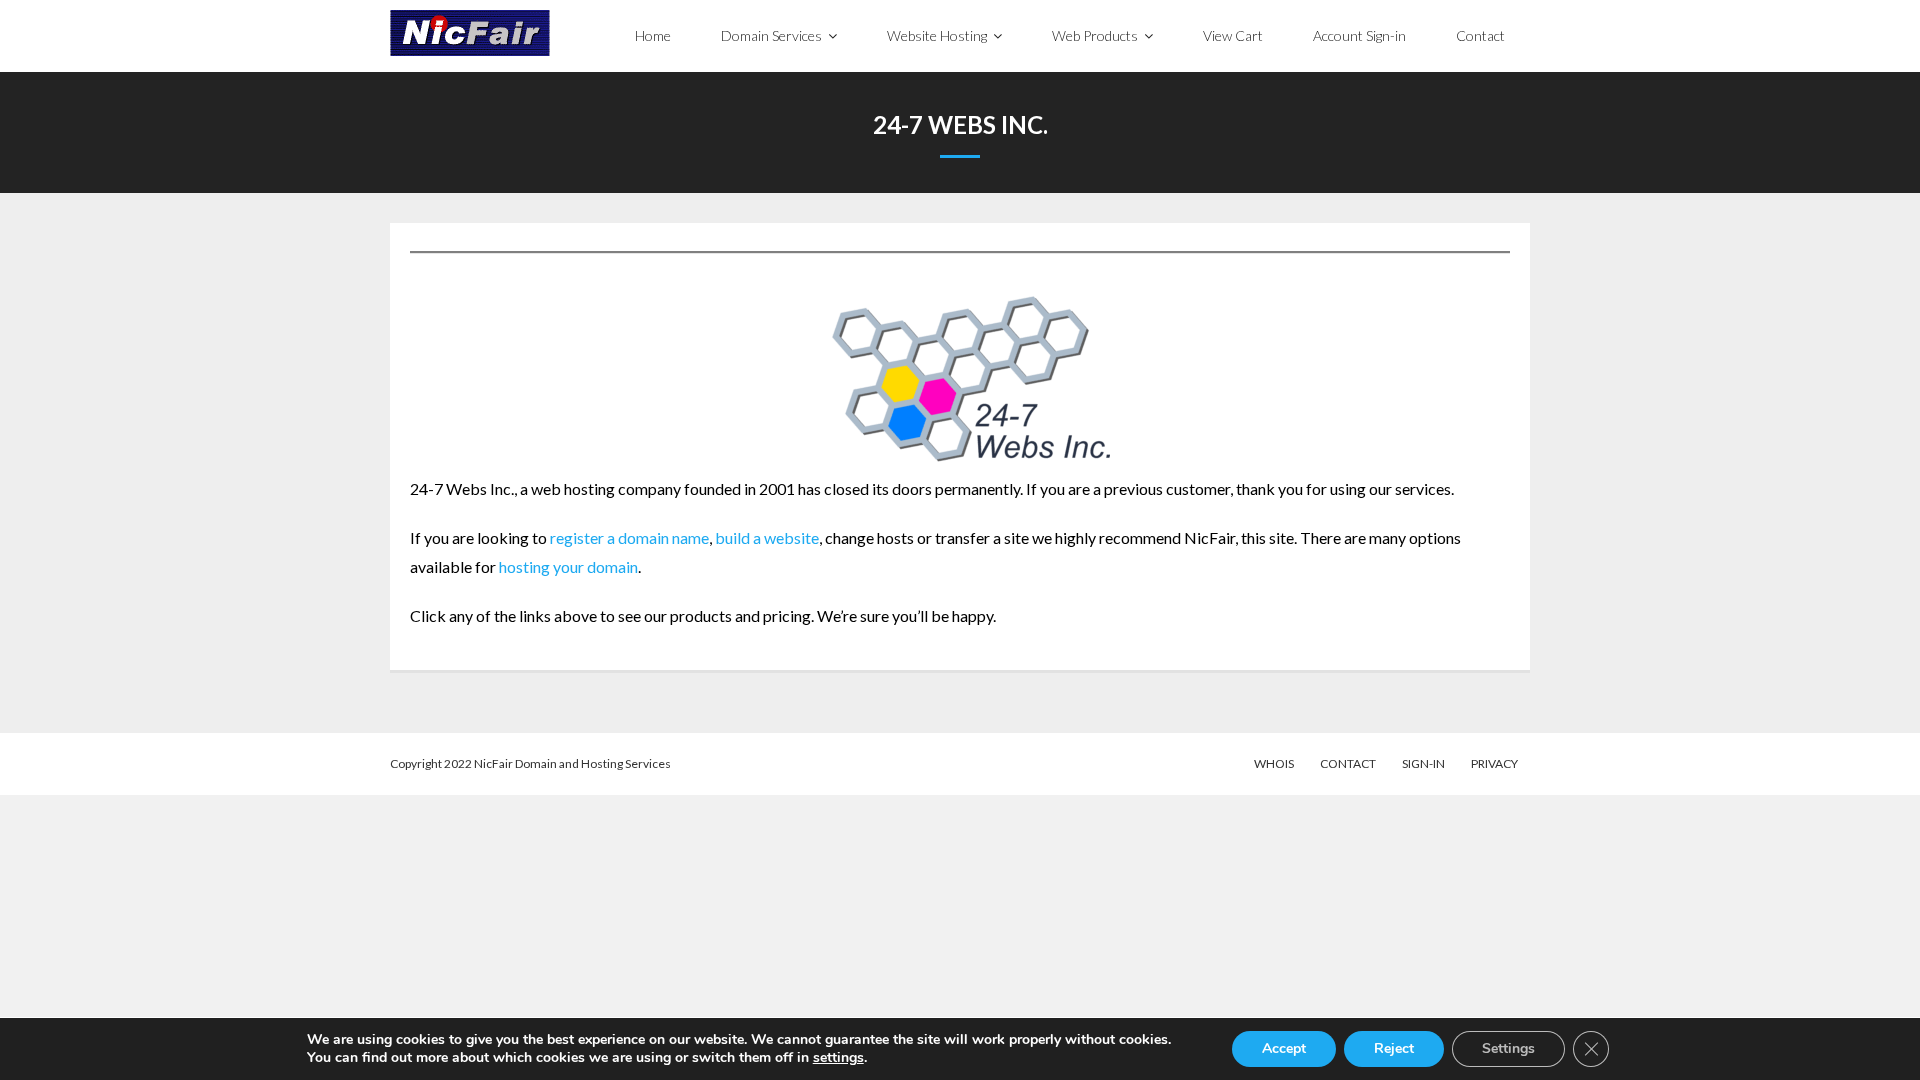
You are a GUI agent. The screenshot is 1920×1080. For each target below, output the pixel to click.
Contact (1348, 763)
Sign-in (1423, 763)
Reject (1394, 1048)
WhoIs (1274, 763)
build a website (767, 537)
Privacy (1494, 763)
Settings (1508, 1048)
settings (838, 1058)
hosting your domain (568, 566)
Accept (1284, 1048)
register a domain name (629, 537)
